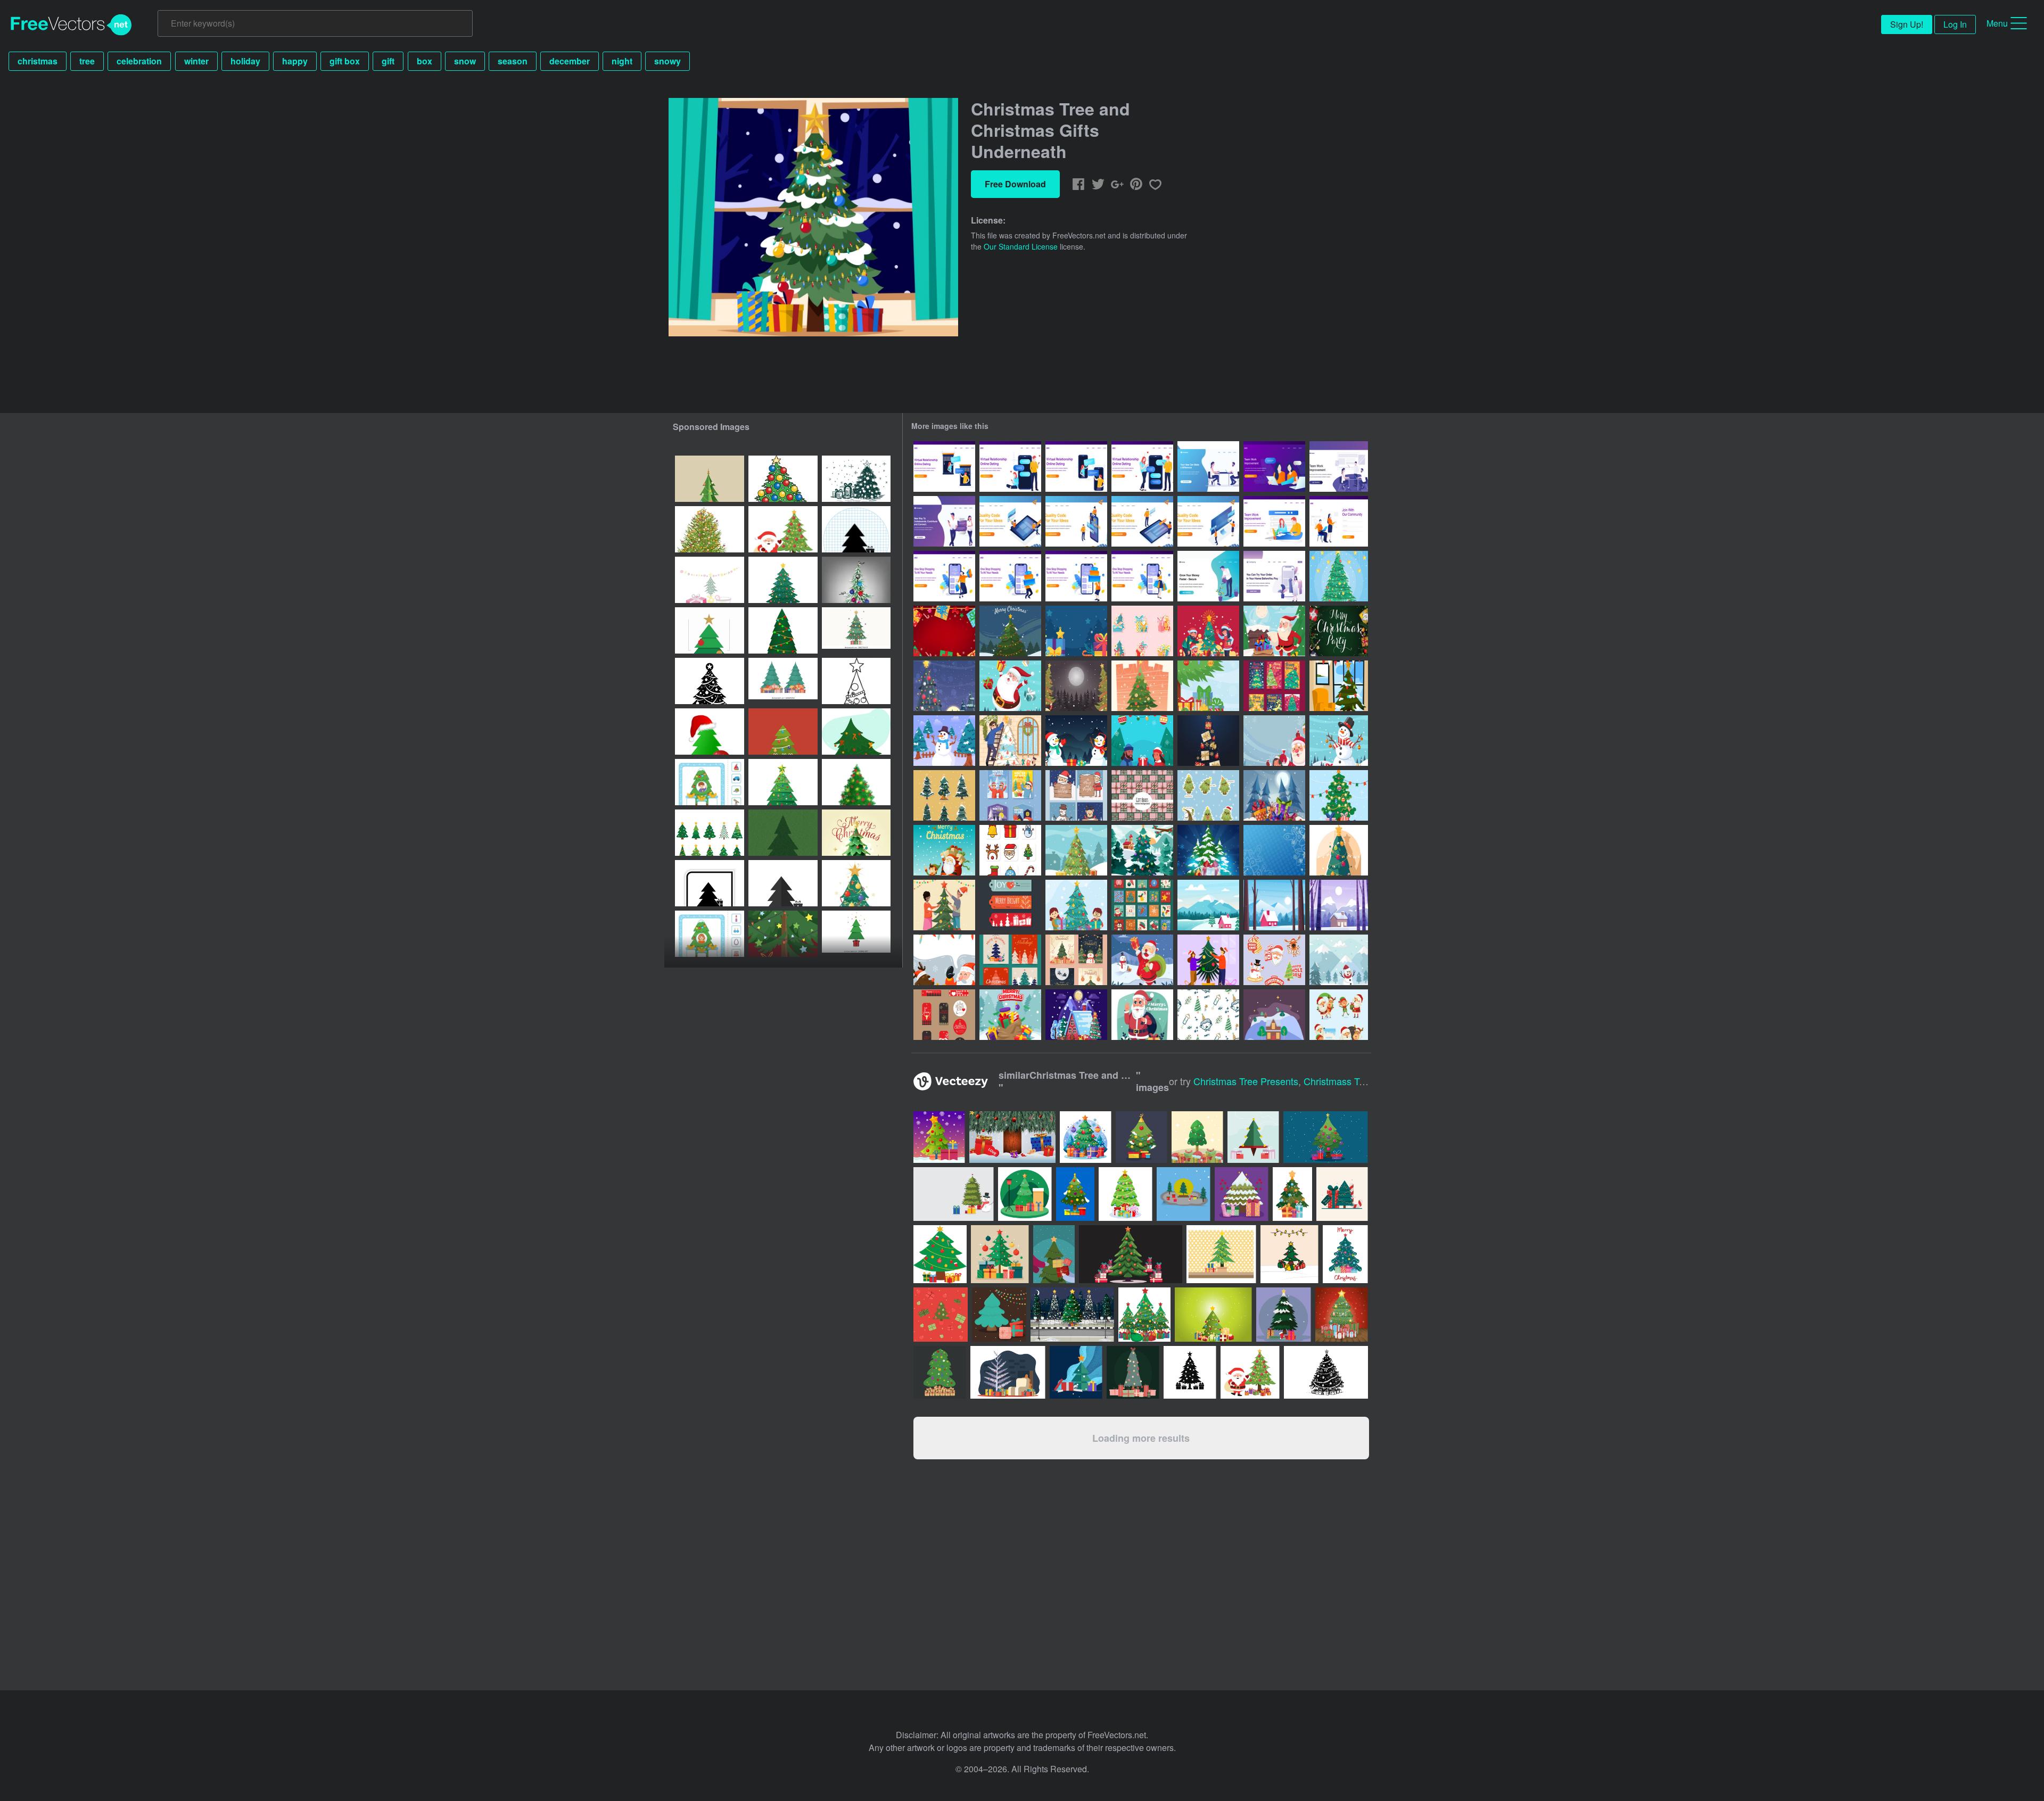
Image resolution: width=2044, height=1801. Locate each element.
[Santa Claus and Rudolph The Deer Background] (944, 960)
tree (87, 61)
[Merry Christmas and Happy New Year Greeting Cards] (1010, 960)
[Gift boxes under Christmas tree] (783, 833)
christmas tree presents (1246, 1081)
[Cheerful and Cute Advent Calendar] (1142, 905)
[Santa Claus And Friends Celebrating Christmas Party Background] (1274, 741)
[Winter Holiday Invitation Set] (1010, 795)
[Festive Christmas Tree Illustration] (1076, 850)
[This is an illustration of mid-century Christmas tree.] (1008, 1372)
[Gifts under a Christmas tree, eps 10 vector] (710, 732)
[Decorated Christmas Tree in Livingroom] (1339, 686)
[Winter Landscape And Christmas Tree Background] (944, 686)
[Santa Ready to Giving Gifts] (1274, 631)
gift (388, 61)
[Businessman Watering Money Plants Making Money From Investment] (1208, 576)
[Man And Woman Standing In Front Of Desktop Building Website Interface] (1208, 521)
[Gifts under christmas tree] (710, 529)
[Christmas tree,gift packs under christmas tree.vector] (856, 580)
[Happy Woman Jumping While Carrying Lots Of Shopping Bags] (944, 576)
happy (295, 61)
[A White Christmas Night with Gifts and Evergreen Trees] (1076, 686)
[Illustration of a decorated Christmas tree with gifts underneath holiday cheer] (783, 782)
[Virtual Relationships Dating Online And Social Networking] (944, 521)
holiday (245, 61)
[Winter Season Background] (1339, 960)
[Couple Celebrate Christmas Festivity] (1208, 960)
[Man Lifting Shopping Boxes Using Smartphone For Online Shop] (1010, 576)
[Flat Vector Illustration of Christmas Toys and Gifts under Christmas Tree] (783, 732)
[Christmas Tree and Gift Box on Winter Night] (1010, 631)
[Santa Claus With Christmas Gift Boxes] (1142, 1015)
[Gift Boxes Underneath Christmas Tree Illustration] (1339, 576)
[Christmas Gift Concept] (1274, 795)
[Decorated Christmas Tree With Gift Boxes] (1339, 850)
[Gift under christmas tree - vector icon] (710, 883)
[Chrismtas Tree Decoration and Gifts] (1339, 795)
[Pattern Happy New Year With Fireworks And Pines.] (1208, 1015)
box (425, 61)
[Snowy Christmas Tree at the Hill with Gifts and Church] (1142, 850)
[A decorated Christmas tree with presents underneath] (856, 479)
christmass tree (1338, 1081)
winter (196, 61)
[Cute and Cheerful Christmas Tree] (1208, 795)
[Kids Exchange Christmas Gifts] (1076, 905)
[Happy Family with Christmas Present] (1208, 631)
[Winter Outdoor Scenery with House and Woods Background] (1274, 905)
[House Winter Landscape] (1274, 1015)
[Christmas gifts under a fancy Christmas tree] (783, 934)
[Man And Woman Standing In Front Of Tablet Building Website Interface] (1142, 521)
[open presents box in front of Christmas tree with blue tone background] (1076, 1372)
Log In (1955, 24)
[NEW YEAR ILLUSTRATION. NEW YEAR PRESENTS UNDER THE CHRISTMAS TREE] (710, 580)
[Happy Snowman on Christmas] (1076, 741)
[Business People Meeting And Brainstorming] (1339, 466)
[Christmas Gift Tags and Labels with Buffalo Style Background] (944, 1015)
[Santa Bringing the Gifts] (1142, 960)
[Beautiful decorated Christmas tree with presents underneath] (856, 883)
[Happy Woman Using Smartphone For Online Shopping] (1142, 576)
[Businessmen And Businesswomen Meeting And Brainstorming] (1208, 466)
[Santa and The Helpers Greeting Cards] (1076, 795)
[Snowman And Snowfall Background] (1339, 741)
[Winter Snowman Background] (944, 741)
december (570, 61)
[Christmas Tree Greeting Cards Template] (1274, 686)
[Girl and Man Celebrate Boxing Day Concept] (1142, 741)
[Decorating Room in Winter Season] (1010, 741)
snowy (667, 61)
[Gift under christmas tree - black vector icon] (856, 529)
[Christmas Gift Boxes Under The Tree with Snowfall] (1208, 686)
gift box (345, 61)
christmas (38, 61)
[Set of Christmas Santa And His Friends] (1339, 1015)
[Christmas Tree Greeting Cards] (1076, 960)
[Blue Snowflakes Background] (1274, 850)
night (622, 61)
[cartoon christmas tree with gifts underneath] (783, 479)
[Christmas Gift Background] (1076, 631)
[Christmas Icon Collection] (1010, 850)
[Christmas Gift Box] (1010, 1015)
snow (465, 61)
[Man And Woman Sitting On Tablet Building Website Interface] (1010, 521)
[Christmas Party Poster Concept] (1339, 631)
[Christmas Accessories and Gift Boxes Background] (944, 631)
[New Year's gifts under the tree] (783, 630)
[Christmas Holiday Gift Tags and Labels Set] (1010, 905)
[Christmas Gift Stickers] (1142, 631)
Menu (1997, 23)
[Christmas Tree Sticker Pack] (944, 795)
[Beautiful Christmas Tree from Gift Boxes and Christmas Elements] (1208, 741)
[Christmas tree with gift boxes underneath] (856, 732)
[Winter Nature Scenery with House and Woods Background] (1339, 905)
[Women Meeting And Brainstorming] (1274, 466)
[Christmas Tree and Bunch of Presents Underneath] (1142, 686)
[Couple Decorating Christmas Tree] (944, 905)
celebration (139, 61)
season (513, 61)
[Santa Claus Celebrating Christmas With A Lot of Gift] (1010, 686)
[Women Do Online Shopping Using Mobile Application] (1274, 576)
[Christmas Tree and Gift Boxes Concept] (1208, 850)
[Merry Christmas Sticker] (1274, 960)
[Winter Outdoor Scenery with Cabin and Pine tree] (1208, 905)
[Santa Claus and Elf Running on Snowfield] (944, 850)
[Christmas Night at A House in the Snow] (1076, 1015)
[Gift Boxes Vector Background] (1142, 795)
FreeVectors (71, 25)
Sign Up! (1907, 24)
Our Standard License (1021, 246)
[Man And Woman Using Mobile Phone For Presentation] (1076, 521)
